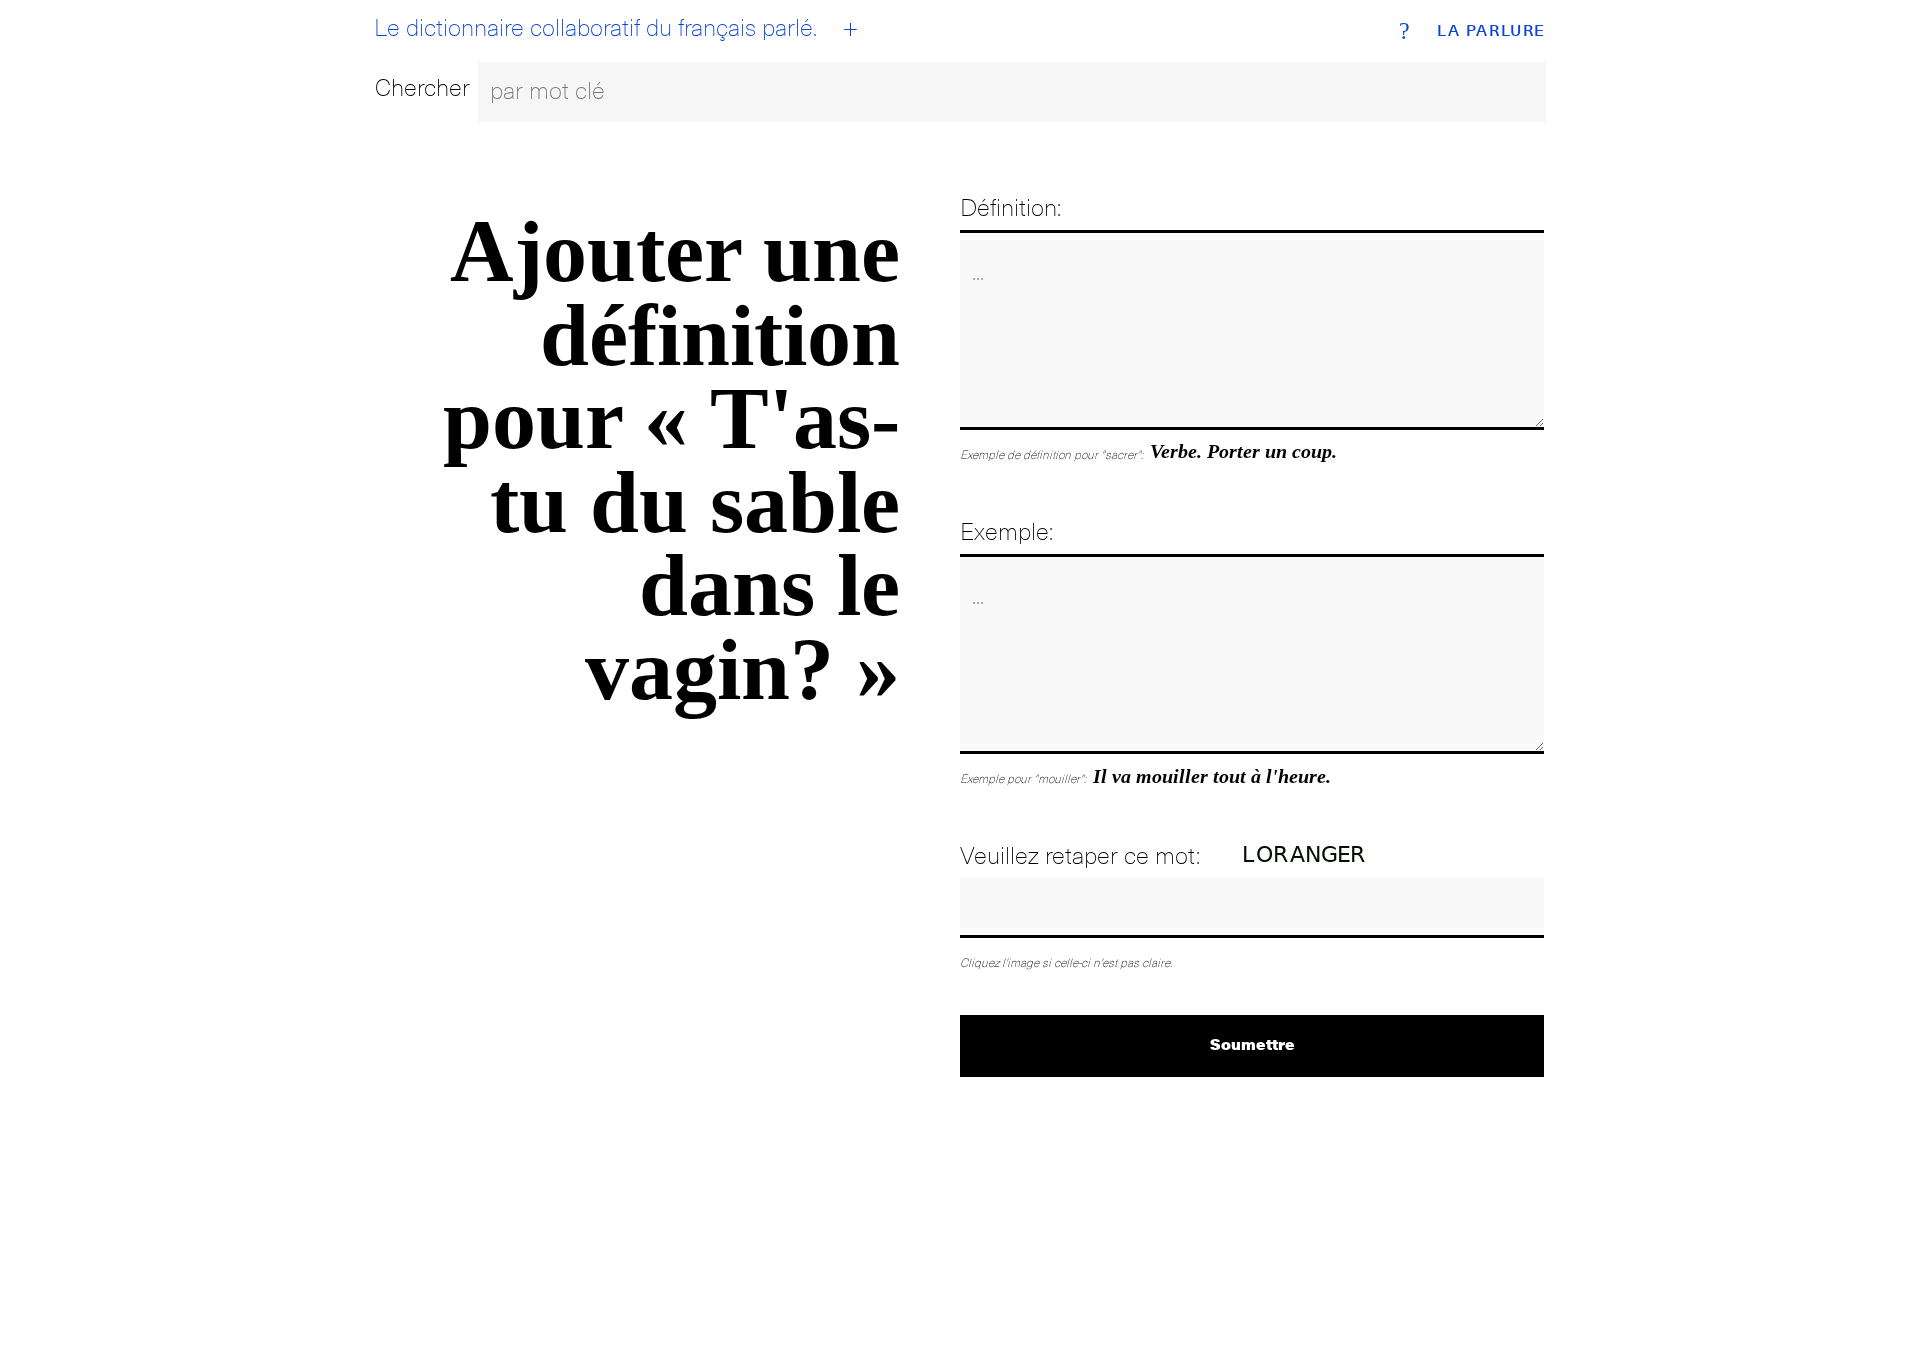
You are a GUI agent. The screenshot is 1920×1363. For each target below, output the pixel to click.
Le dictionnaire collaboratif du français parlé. (595, 28)
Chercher (422, 87)
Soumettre (1252, 1043)
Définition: (1010, 207)
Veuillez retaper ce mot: (1080, 855)
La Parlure (1491, 31)
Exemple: (1006, 531)
